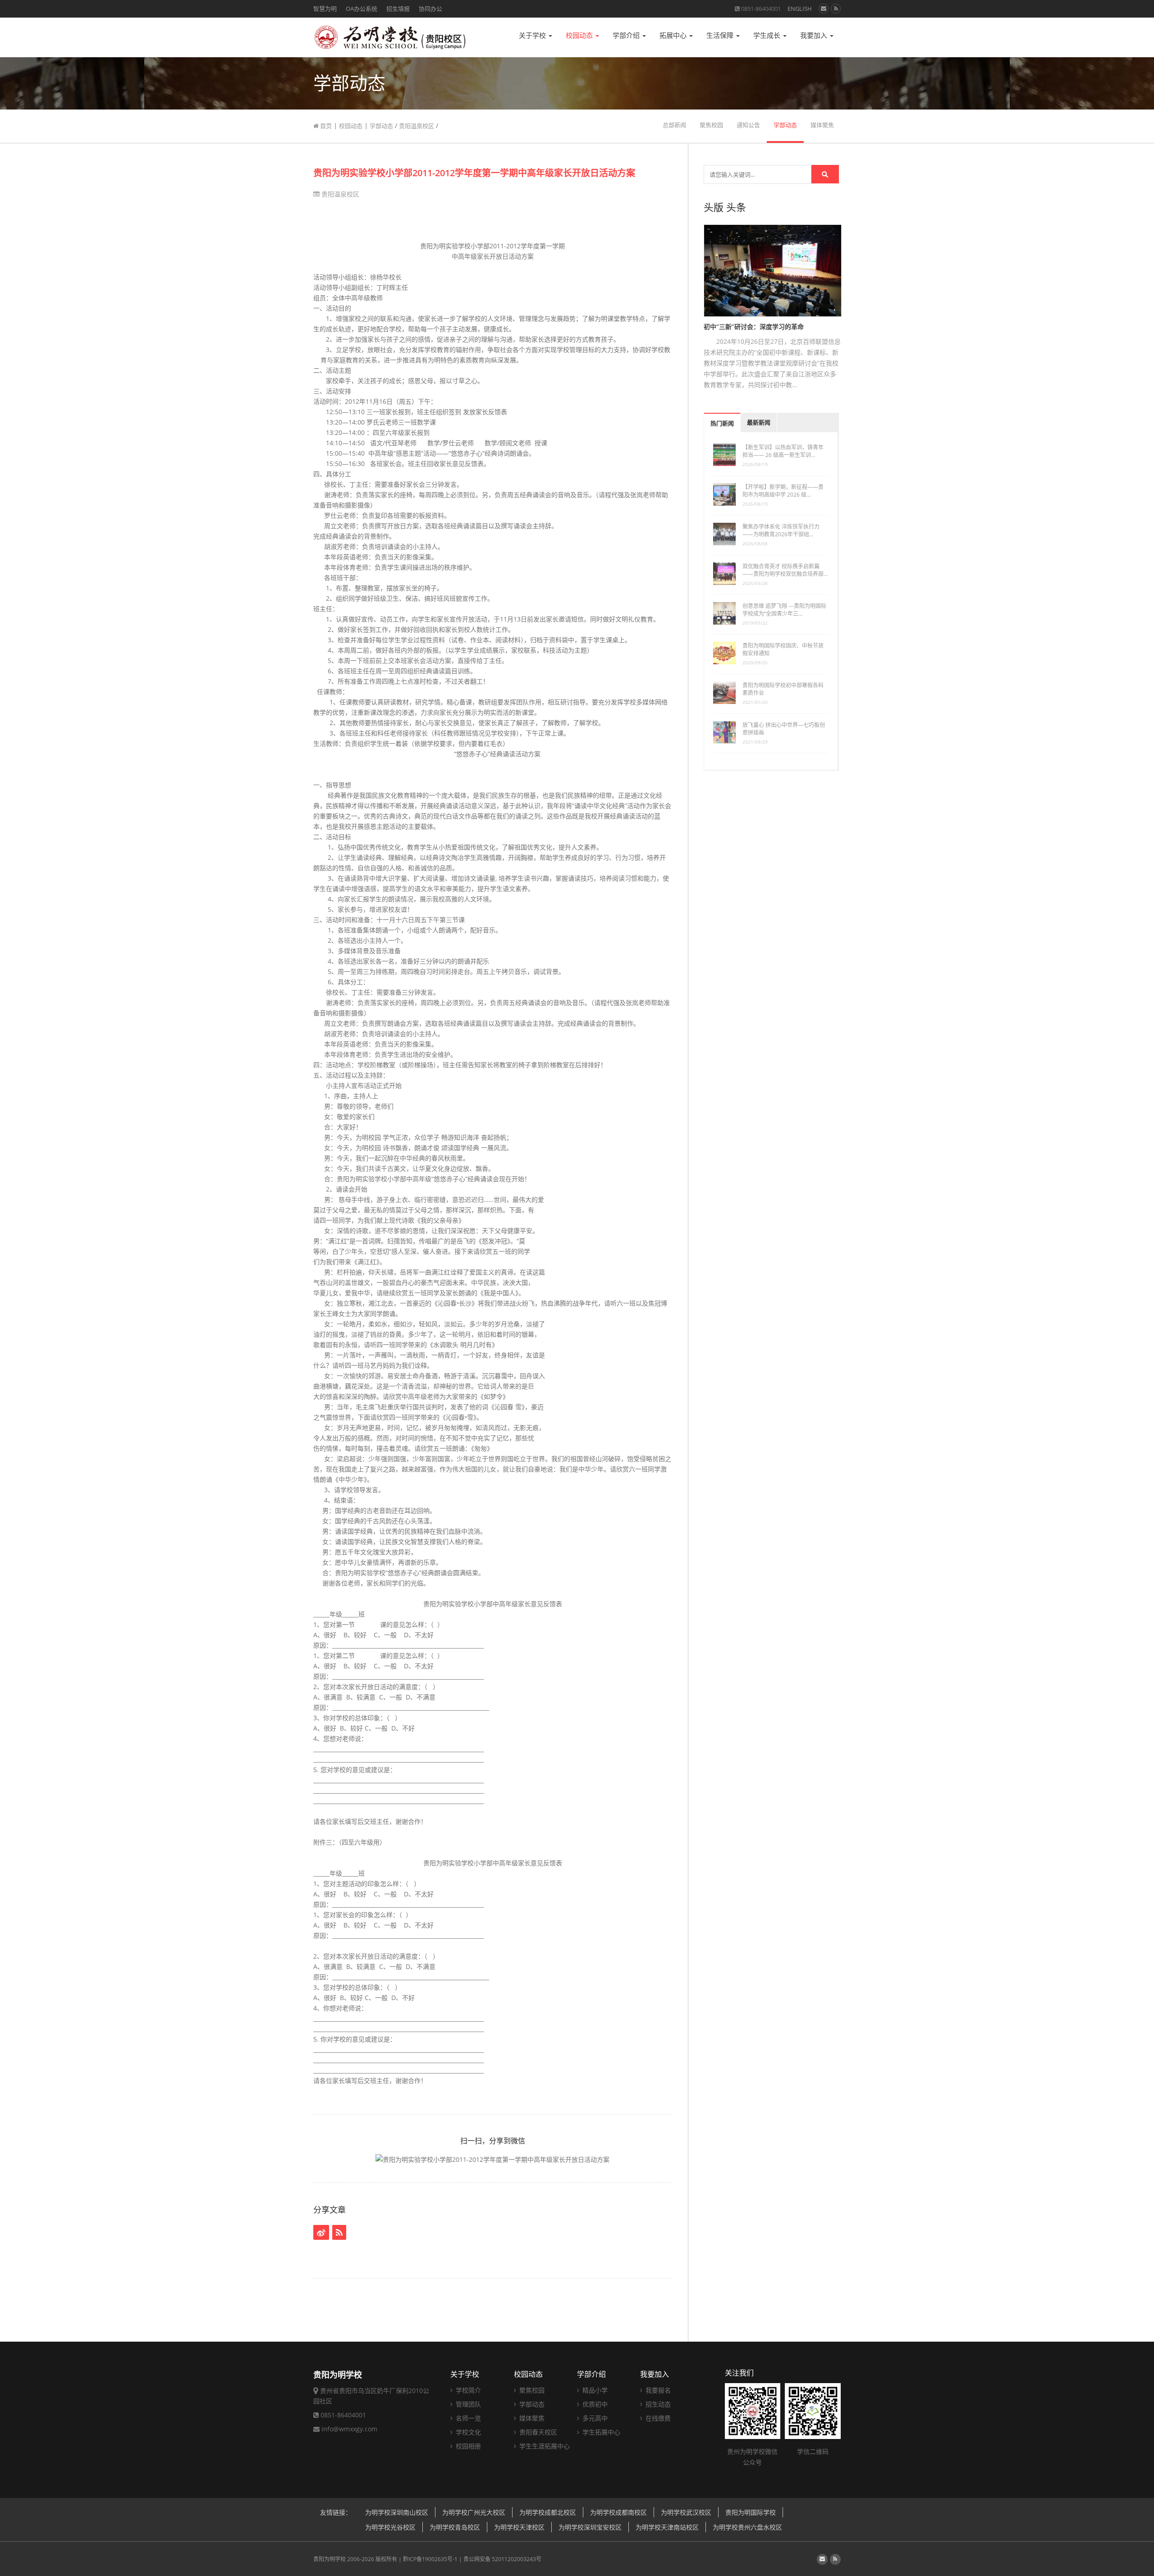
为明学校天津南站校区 (667, 2527)
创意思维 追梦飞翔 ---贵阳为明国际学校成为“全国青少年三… (784, 610)
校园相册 (467, 2446)
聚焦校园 (711, 125)
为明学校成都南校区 (618, 2512)
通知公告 (748, 125)
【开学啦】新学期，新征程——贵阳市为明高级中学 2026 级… (783, 491)
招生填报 (398, 9)
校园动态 (580, 35)
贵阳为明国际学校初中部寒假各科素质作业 (783, 689)
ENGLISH (800, 9)
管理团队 (467, 2404)
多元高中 (594, 2418)
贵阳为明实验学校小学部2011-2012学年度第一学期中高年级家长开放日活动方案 (474, 173)
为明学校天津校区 (519, 2527)
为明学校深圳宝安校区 (590, 2527)
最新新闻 (759, 422)
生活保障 (721, 35)
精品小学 (594, 2390)
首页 (325, 126)
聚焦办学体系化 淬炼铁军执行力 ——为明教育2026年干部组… (781, 530)
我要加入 (815, 35)
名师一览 (467, 2418)
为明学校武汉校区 (686, 2512)
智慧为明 (325, 9)
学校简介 (467, 2390)
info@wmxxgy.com (349, 2429)
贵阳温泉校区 (417, 126)
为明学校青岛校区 (455, 2527)
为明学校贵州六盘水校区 (747, 2527)
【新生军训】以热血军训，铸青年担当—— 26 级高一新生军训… (783, 451)
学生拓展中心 (600, 2432)
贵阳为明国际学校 (751, 2512)
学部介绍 (627, 35)
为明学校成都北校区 (548, 2512)
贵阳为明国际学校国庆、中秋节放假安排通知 (783, 649)
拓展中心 (674, 35)
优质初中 (594, 2404)
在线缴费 (657, 2418)
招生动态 (657, 2404)
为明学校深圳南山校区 (397, 2512)
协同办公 (430, 9)
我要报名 (657, 2390)
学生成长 (768, 35)
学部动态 (381, 126)
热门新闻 (722, 423)
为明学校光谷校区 (390, 2527)
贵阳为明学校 (330, 2559)
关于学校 (533, 35)
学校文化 (467, 2432)
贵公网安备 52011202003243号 (502, 2559)
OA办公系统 (362, 9)
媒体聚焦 (822, 125)
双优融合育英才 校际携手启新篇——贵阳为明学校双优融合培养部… (785, 570)
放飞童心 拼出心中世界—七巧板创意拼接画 (784, 729)
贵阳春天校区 (537, 2432)
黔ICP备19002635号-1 (430, 2559)
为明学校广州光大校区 (474, 2512)
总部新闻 (674, 125)
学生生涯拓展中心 (544, 2446)
